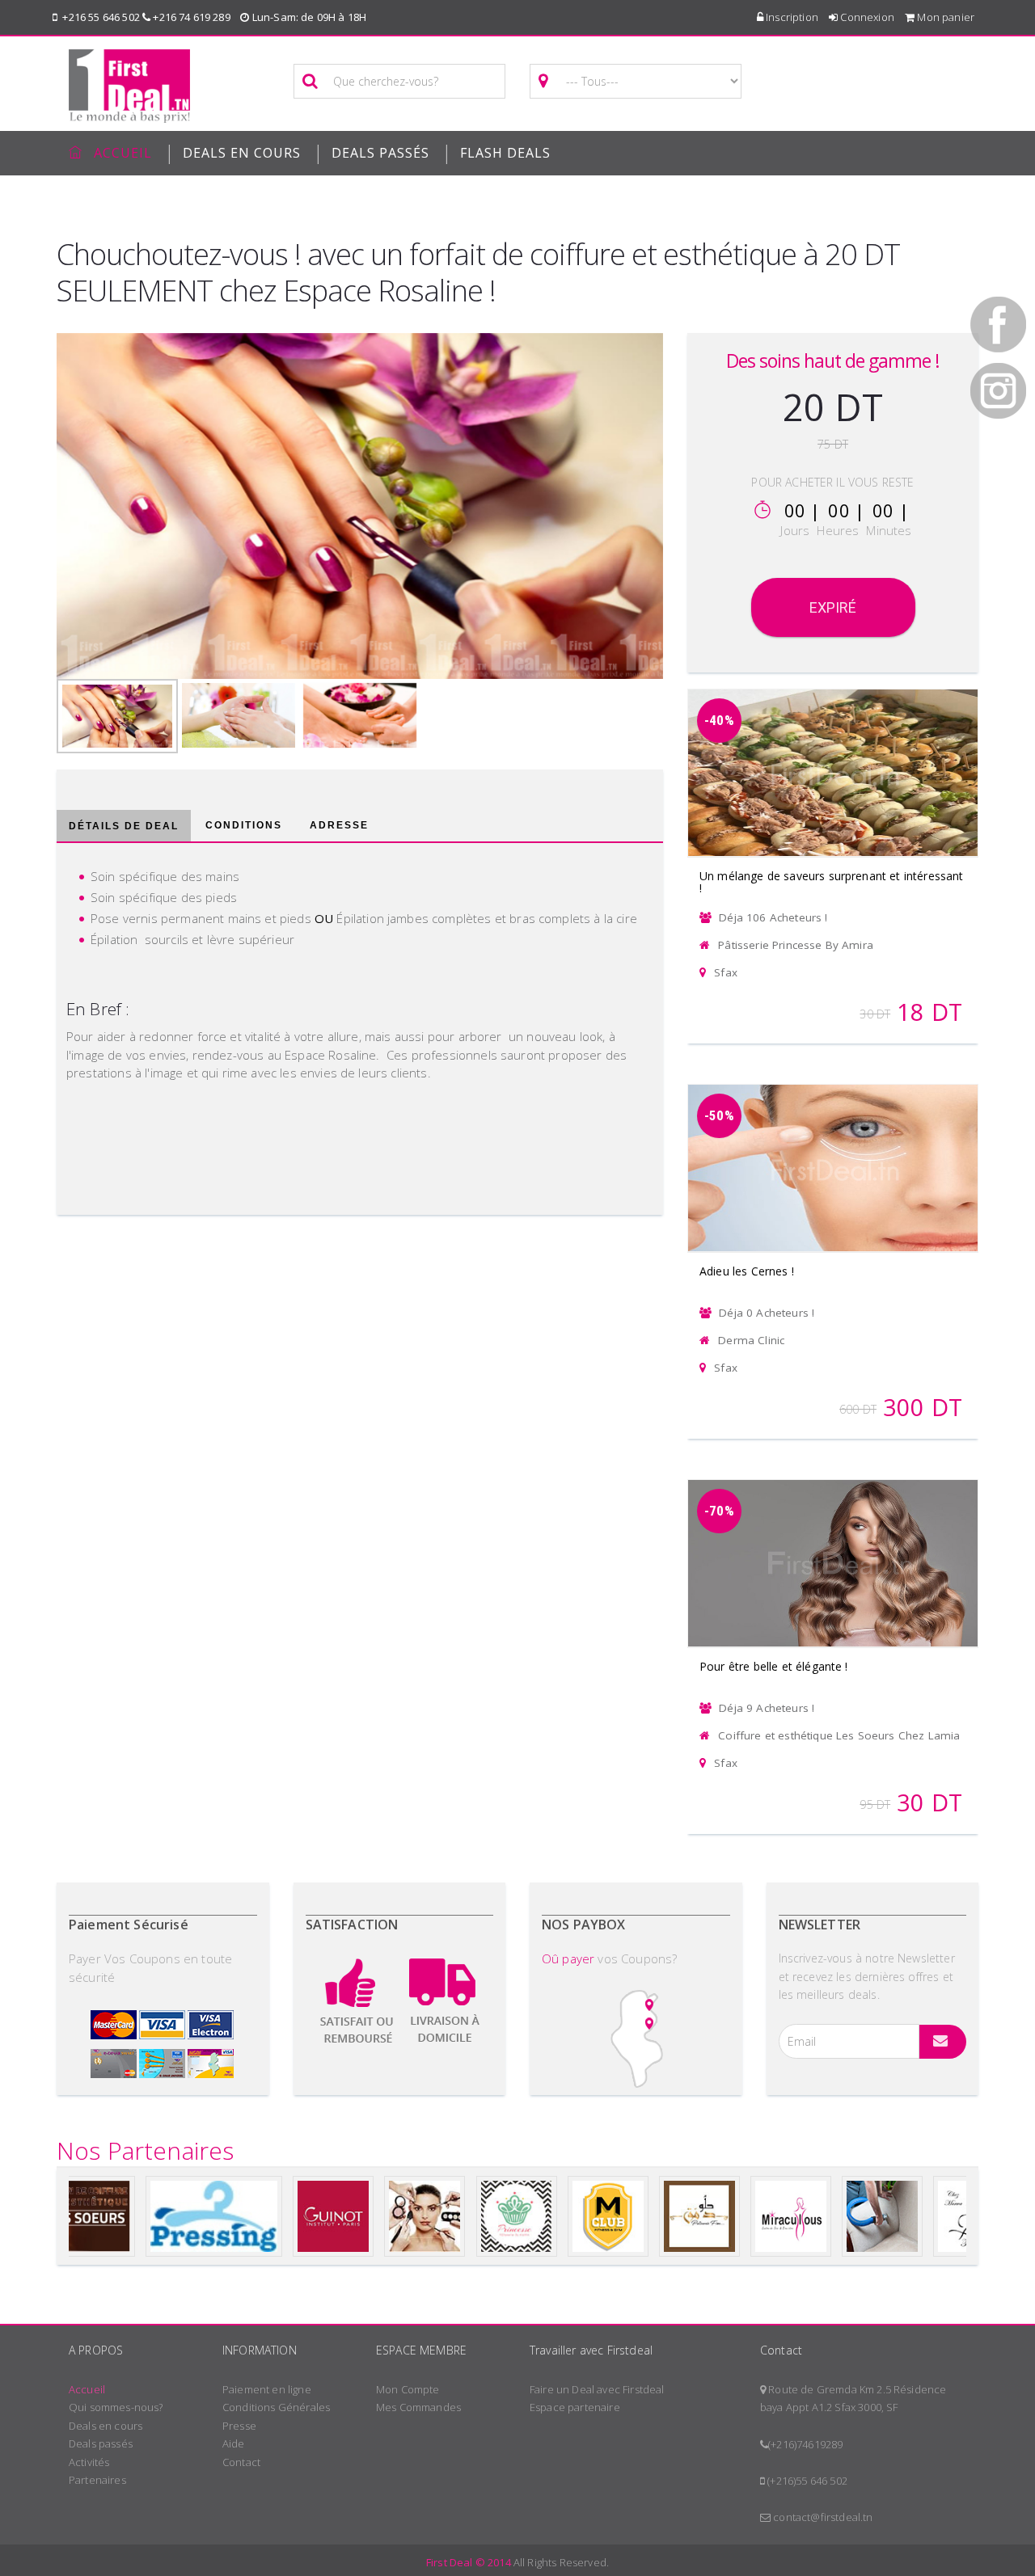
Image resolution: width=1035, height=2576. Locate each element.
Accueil (87, 2389)
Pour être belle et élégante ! (774, 1666)
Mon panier (944, 17)
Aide (234, 2443)
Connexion (866, 17)
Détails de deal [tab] (124, 826)
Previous (28, 502)
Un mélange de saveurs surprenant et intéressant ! (832, 882)
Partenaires (97, 2480)
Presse (239, 2426)
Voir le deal (833, 752)
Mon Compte (408, 2389)
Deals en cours (106, 2426)
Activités (89, 2462)
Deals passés (380, 153)
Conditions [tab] (244, 825)
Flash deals (505, 153)
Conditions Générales (276, 2407)
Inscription (791, 17)
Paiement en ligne (267, 2389)
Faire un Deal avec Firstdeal (597, 2389)
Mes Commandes (418, 2407)
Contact (241, 2462)
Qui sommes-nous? (116, 2407)
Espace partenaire (575, 2407)
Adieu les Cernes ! (747, 1271)
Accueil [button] (123, 153)
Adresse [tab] (339, 825)
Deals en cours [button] (242, 153)
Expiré (833, 607)
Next (691, 502)
